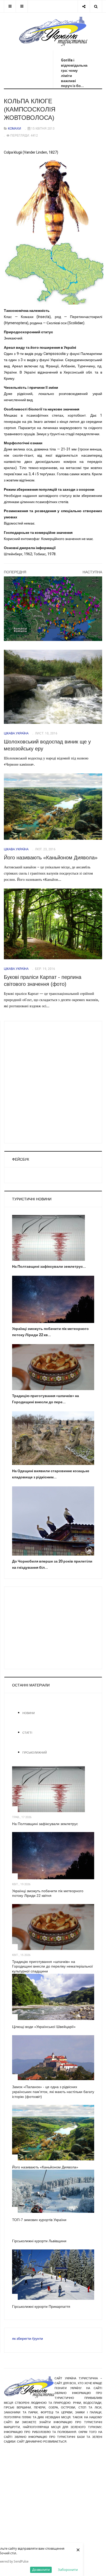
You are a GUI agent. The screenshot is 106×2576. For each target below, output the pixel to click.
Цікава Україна (16, 733)
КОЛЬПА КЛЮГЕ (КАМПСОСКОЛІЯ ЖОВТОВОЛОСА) (30, 109)
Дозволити (41, 2570)
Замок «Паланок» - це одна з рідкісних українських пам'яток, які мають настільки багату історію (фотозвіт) (53, 2092)
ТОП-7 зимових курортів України (39, 2220)
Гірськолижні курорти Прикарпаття (41, 2306)
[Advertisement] (49, 65)
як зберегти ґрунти (28, 2339)
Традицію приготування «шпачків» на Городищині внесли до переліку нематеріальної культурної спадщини (52, 1966)
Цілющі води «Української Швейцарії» (44, 2027)
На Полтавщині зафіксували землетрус (45, 1824)
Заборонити (68, 2570)
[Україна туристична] (53, 31)
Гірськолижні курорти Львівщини (39, 2241)
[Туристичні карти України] (53, 609)
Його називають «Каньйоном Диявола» (51, 858)
